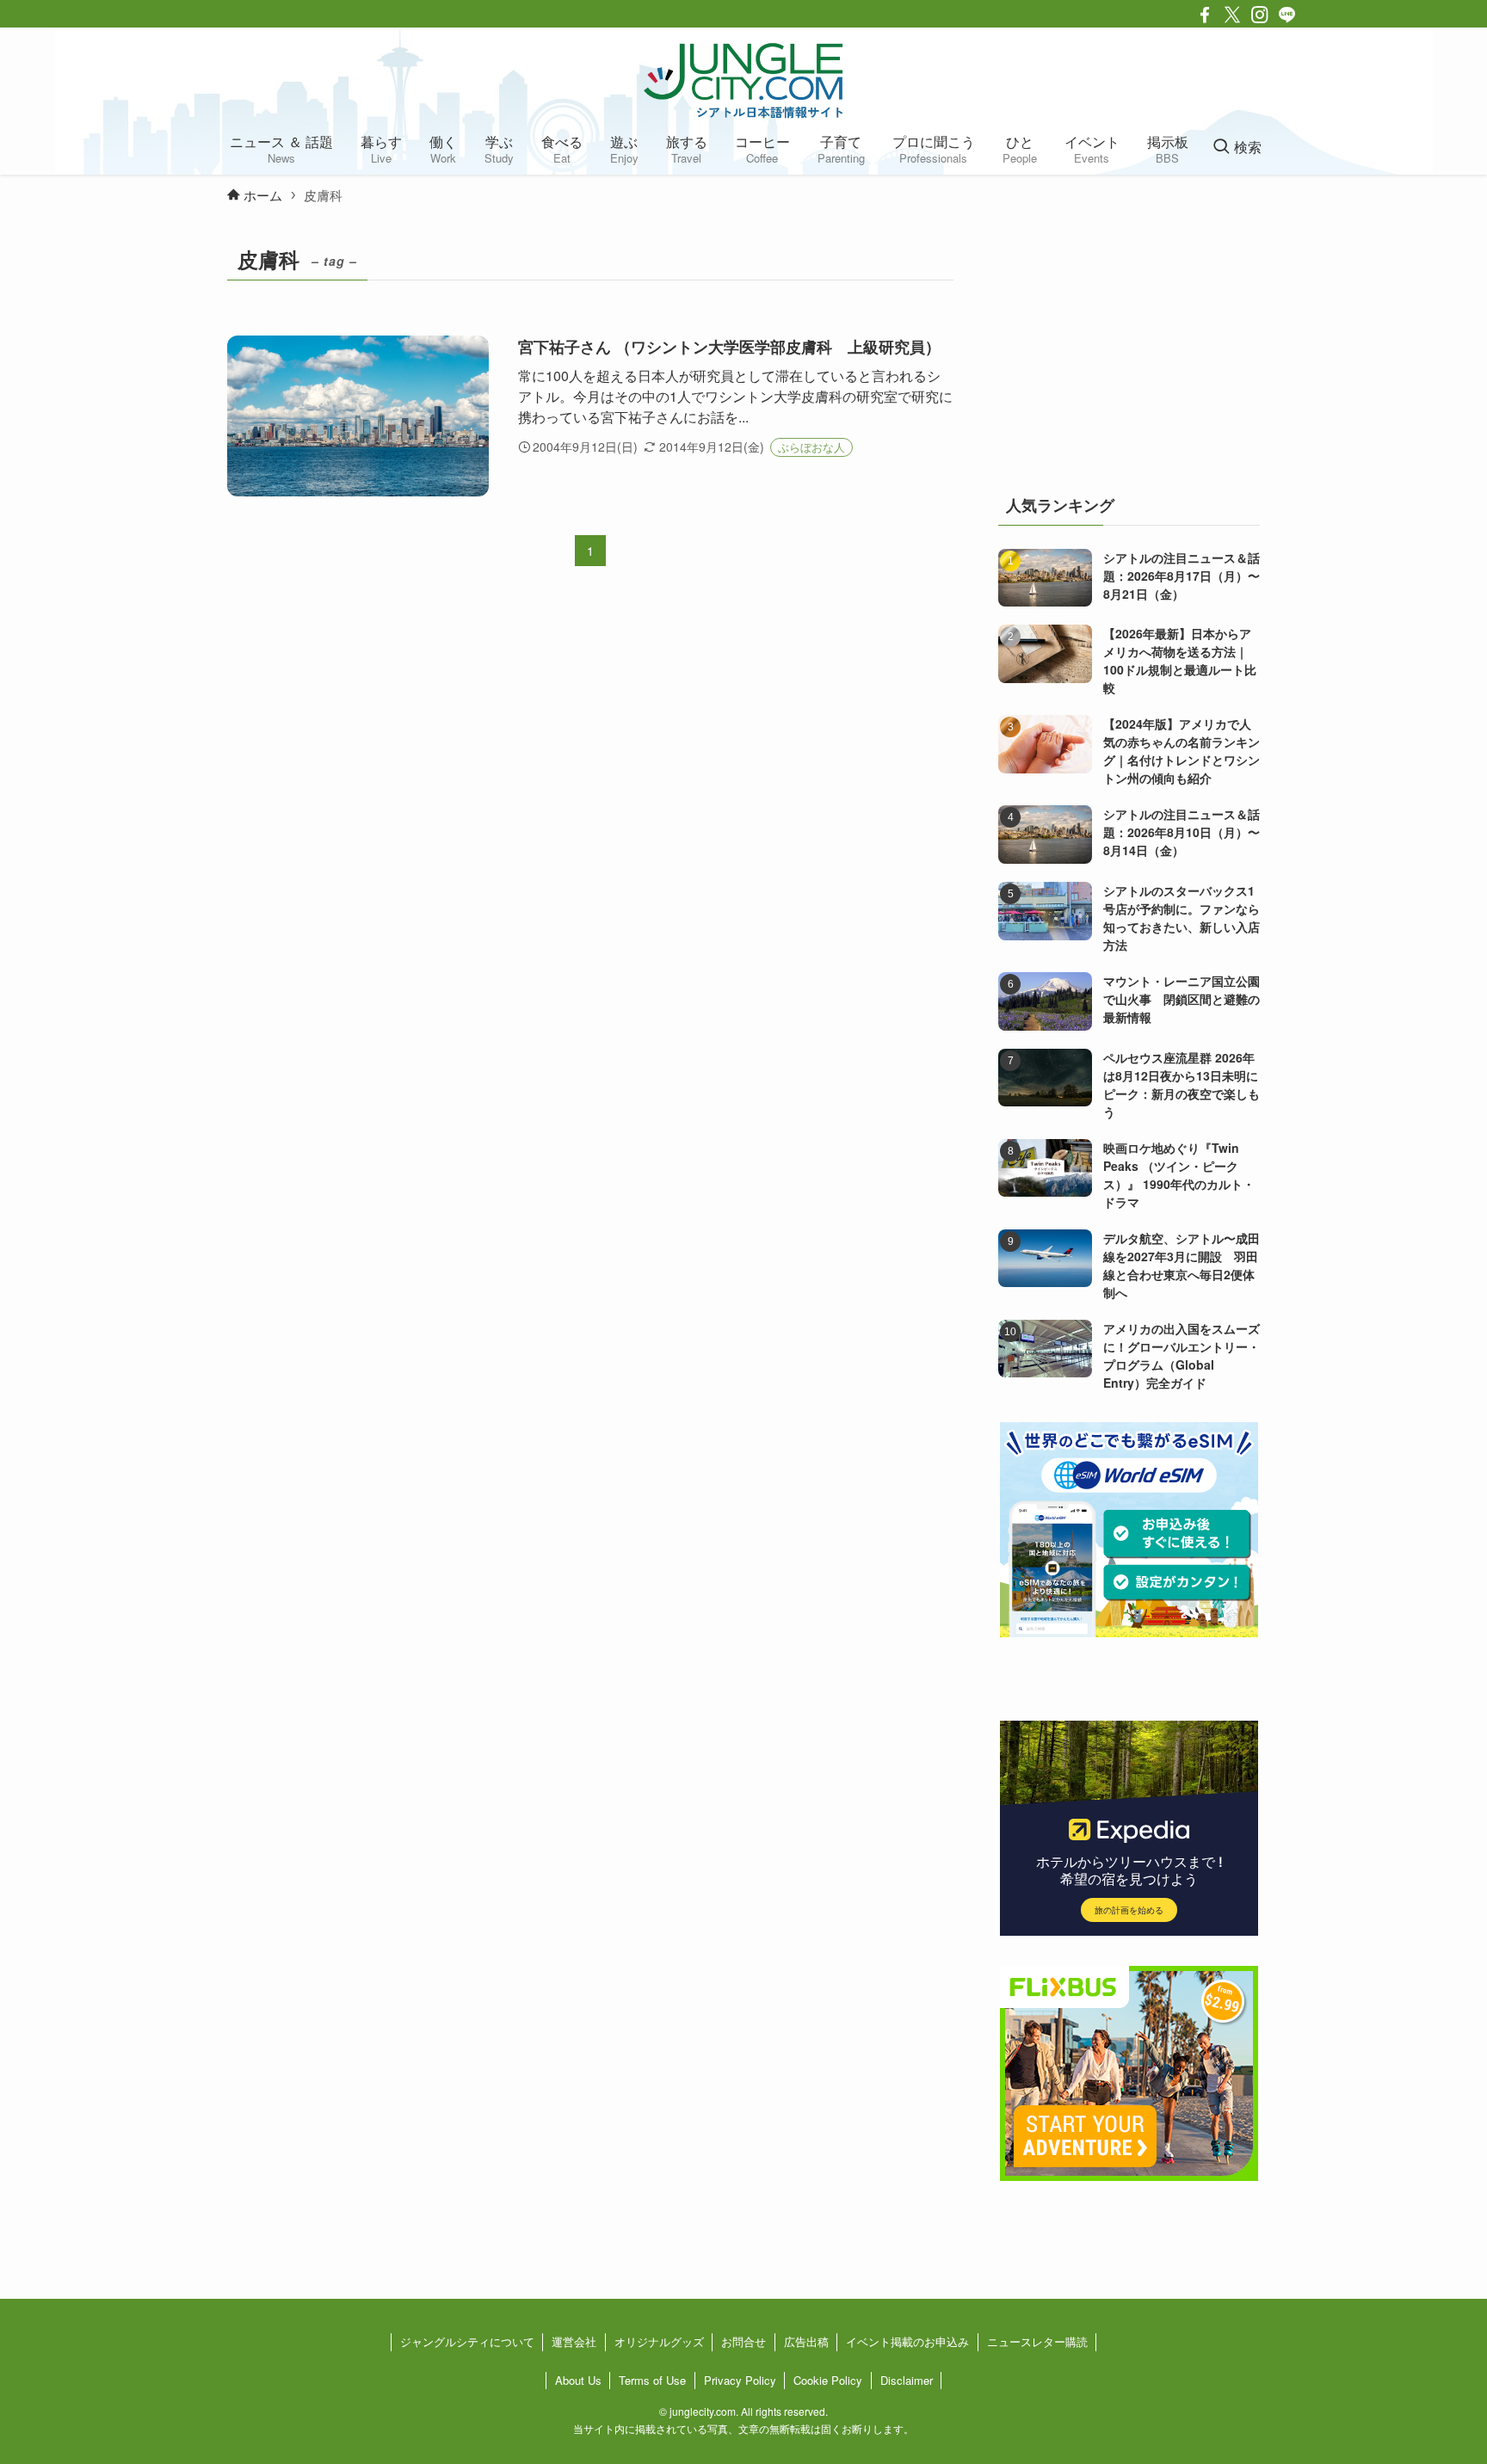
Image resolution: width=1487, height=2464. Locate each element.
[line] (1287, 15)
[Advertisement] (1129, 348)
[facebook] (1205, 15)
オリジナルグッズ (659, 2341)
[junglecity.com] (743, 80)
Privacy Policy (740, 2380)
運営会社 (574, 2341)
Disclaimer (907, 2380)
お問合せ (743, 2341)
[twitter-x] (1232, 15)
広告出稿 (806, 2341)
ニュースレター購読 (1037, 2341)
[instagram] (1260, 15)
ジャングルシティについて (467, 2341)
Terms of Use (652, 2380)
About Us (578, 2380)
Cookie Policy (828, 2380)
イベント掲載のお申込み (907, 2341)
